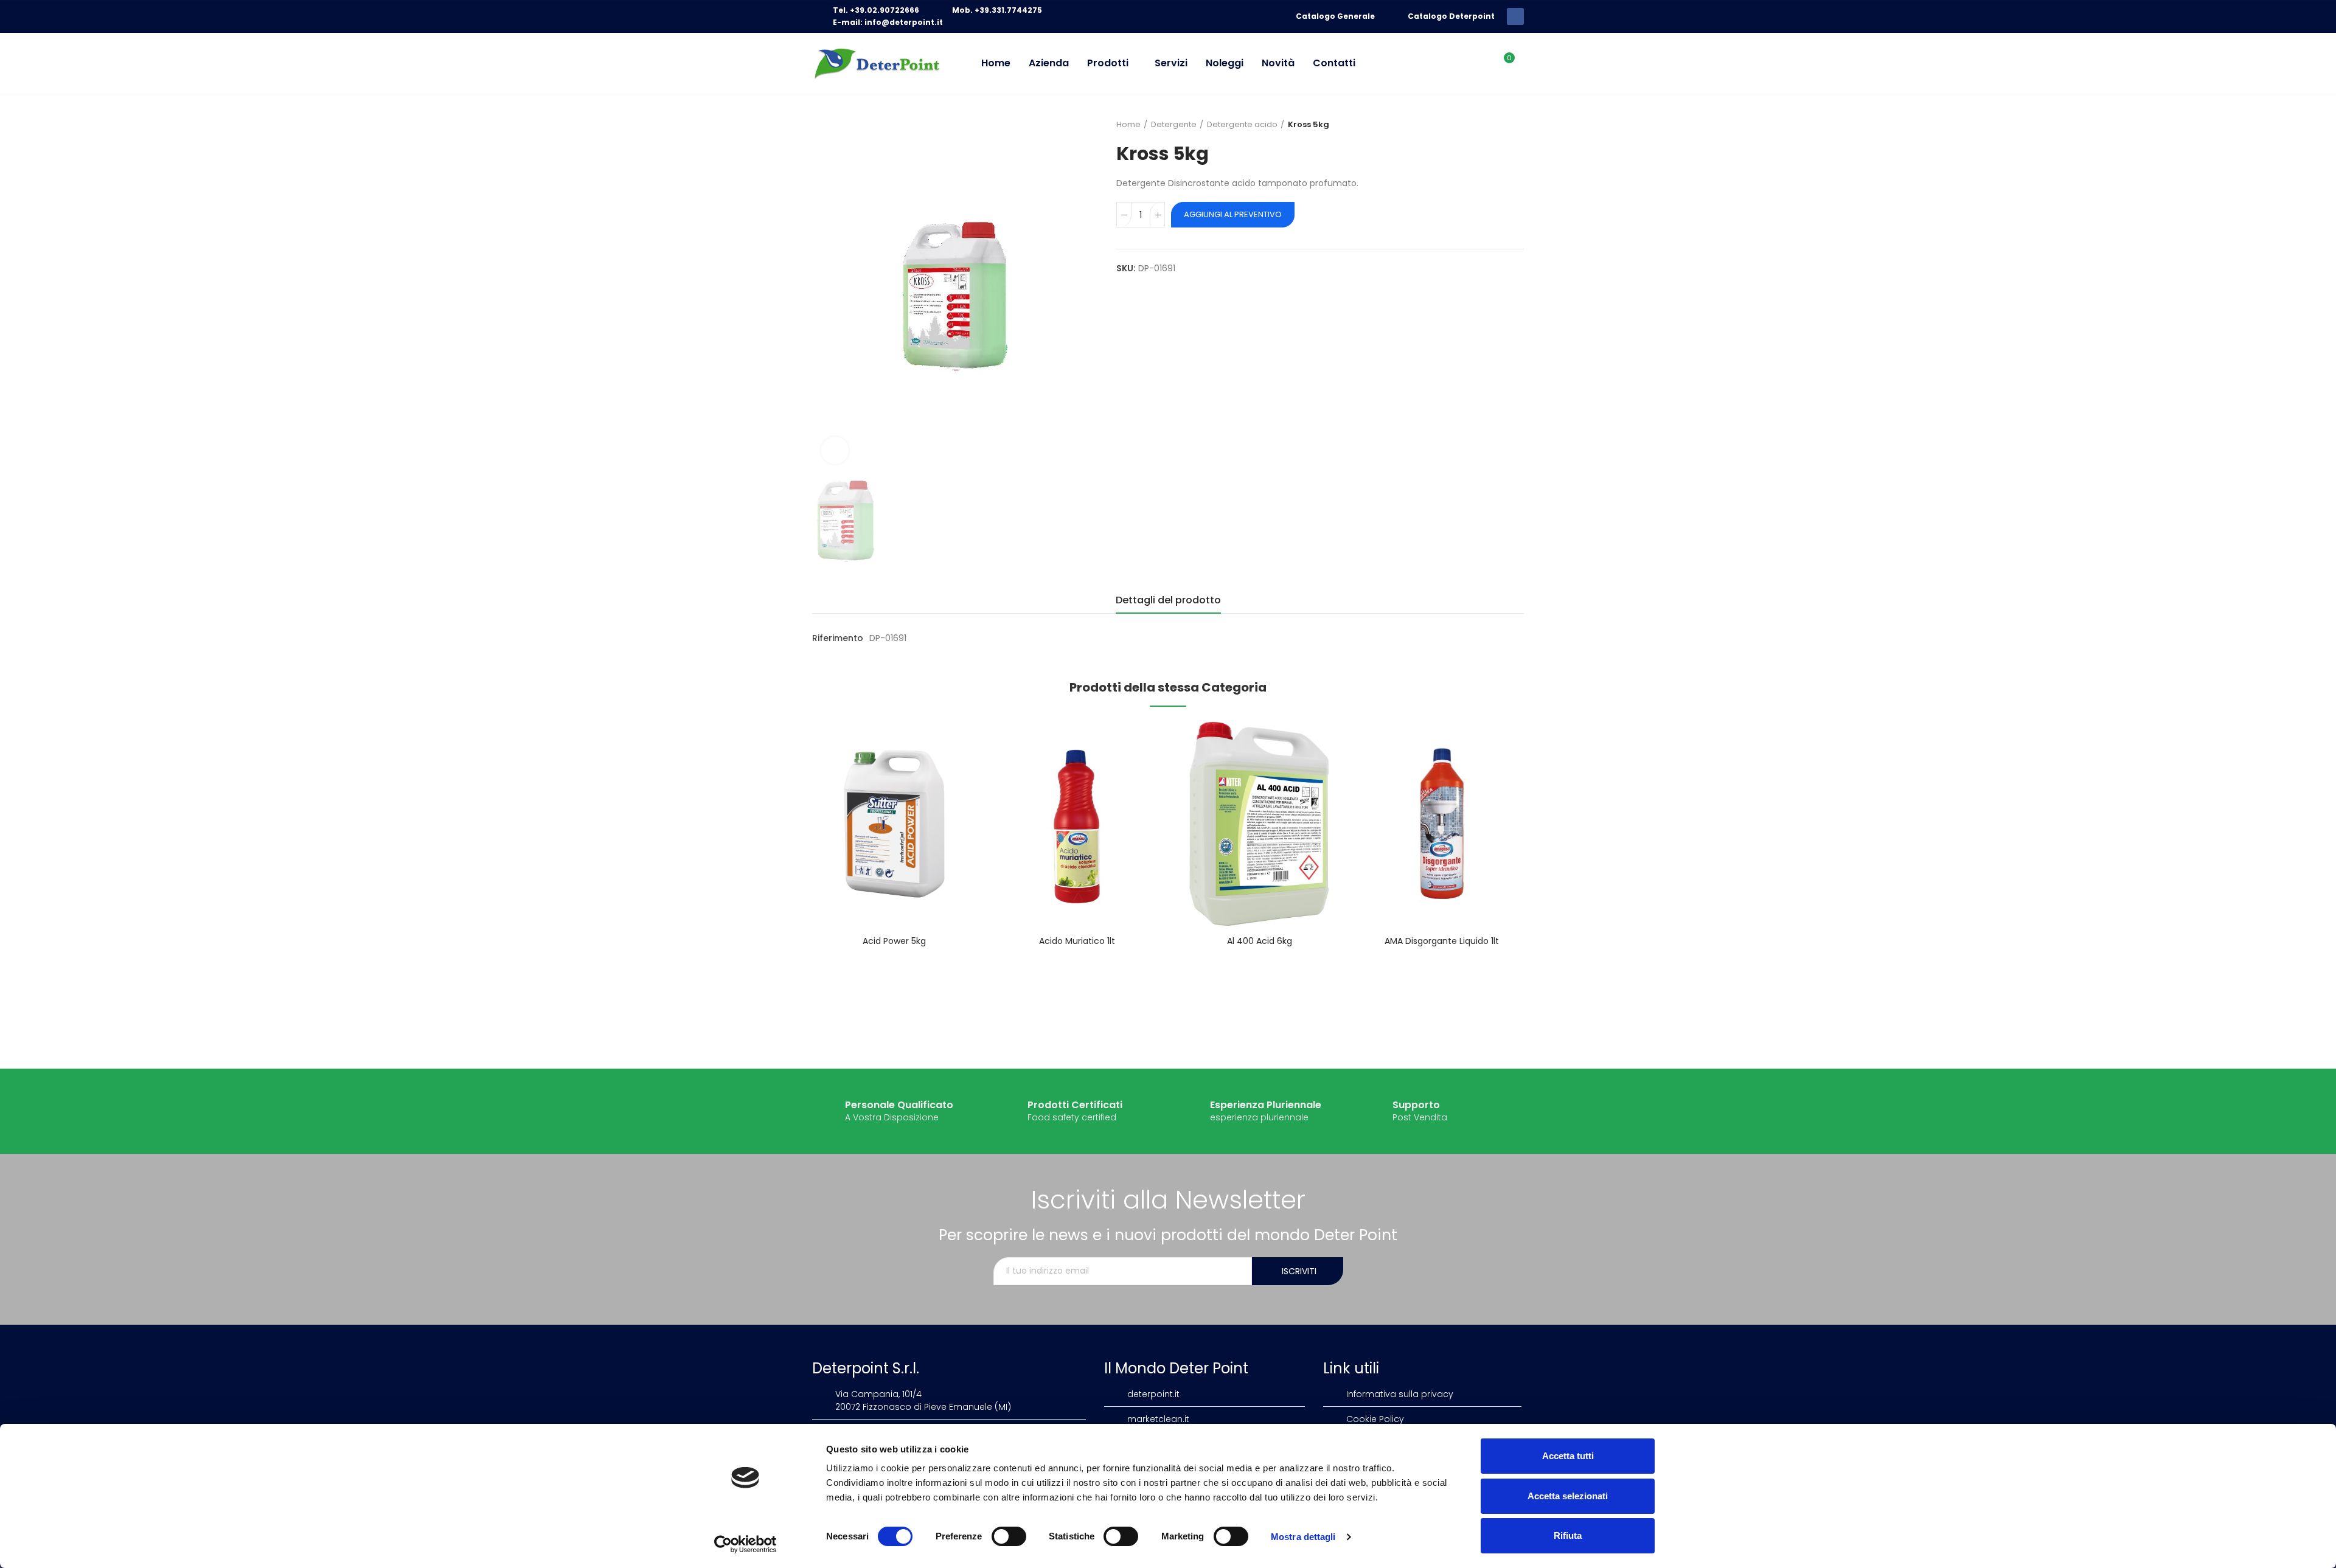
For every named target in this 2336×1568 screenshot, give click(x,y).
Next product (1515, 125)
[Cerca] (1479, 63)
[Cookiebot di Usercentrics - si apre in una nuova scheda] (746, 1544)
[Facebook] (1515, 16)
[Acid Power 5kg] (894, 824)
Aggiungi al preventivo (1233, 214)
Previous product (1484, 125)
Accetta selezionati (1568, 1496)
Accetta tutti (1568, 1456)
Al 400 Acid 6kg (1260, 941)
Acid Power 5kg (894, 941)
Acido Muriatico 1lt (1077, 941)
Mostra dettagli (1303, 1537)
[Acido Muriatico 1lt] (1077, 824)
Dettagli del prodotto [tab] (1168, 600)
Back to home (1500, 125)
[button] (779, 874)
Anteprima (946, 743)
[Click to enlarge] (835, 450)
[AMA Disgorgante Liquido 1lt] (1442, 824)
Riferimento (838, 638)
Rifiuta (1568, 1535)
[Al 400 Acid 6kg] (1259, 824)
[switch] (1009, 1536)
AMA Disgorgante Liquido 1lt (1442, 941)
